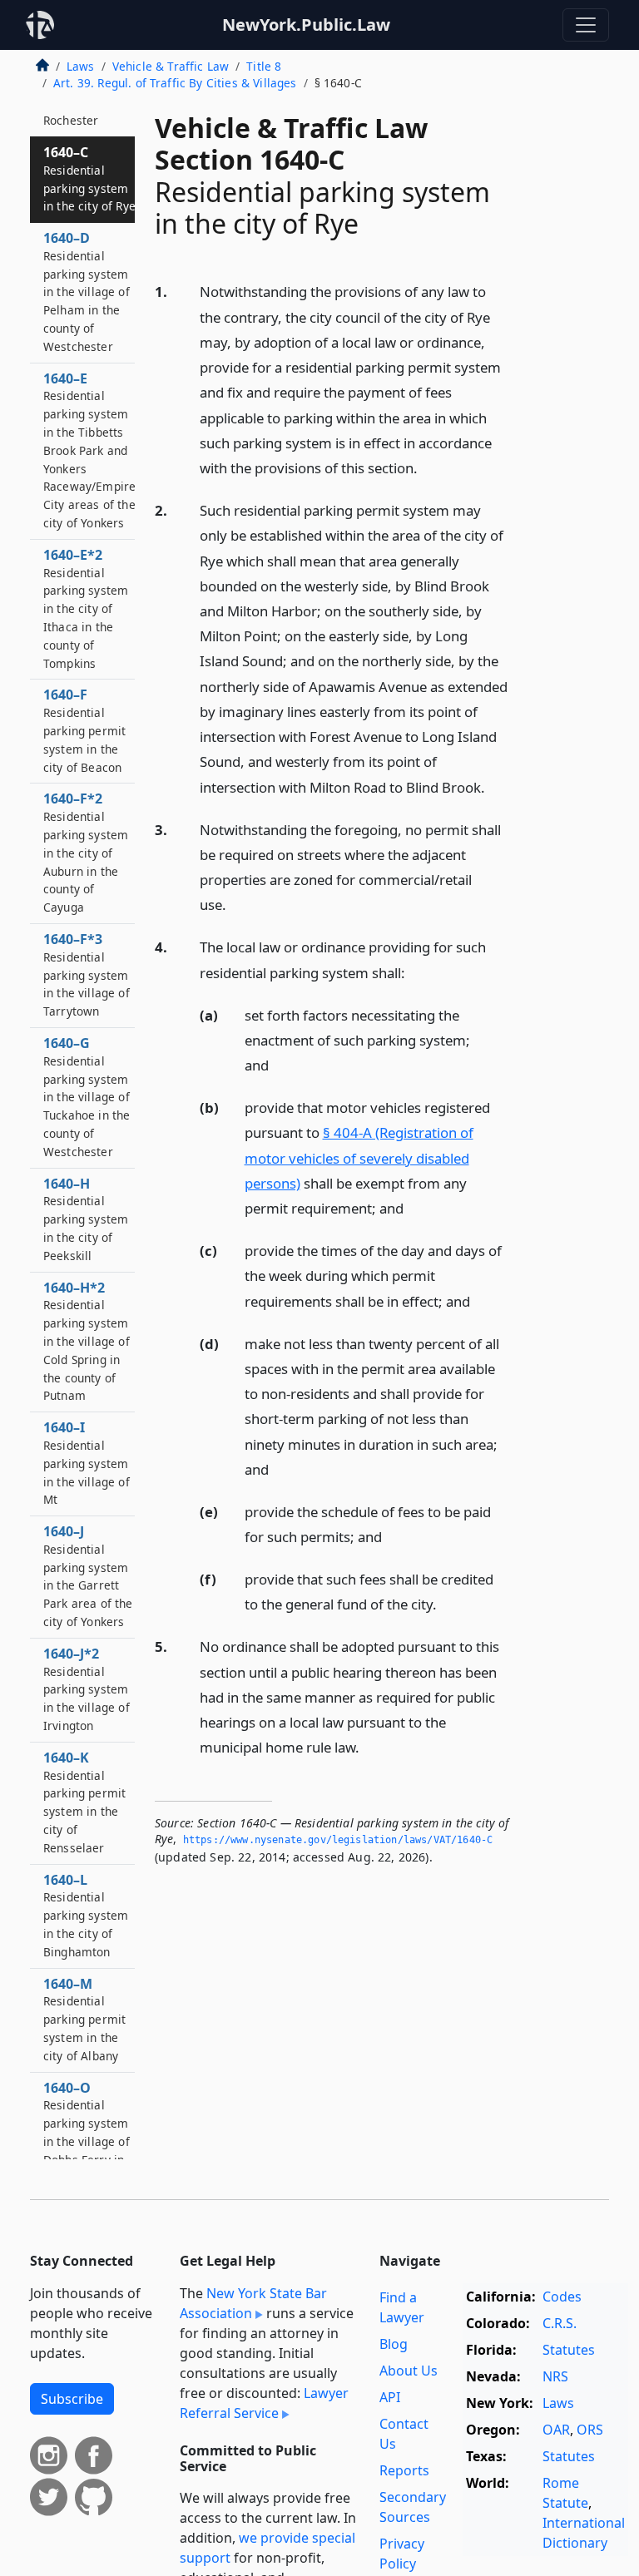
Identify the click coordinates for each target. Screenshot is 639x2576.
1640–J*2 (87, 1689)
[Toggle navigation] (586, 25)
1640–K (84, 1802)
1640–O (87, 2141)
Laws (81, 66)
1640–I (87, 1463)
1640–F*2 (86, 852)
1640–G (87, 1097)
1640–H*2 (87, 1341)
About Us (409, 2371)
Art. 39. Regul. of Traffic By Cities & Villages (175, 83)
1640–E (89, 450)
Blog (394, 2344)
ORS (590, 2430)
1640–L (86, 1915)
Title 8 (264, 66)
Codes (562, 2297)
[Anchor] (427, 467)
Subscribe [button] (72, 2399)
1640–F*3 (87, 974)
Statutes (569, 2350)
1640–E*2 (86, 608)
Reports (404, 2470)
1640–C (89, 178)
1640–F (84, 730)
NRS (555, 2376)
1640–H (86, 1219)
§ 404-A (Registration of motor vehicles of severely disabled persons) (359, 1157)
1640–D (87, 292)
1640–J (88, 1576)
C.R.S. (560, 2323)
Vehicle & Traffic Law (171, 66)
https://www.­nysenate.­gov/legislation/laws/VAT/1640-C (338, 1840)
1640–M (84, 2019)
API (390, 2397)
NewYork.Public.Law (306, 25)
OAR (556, 2430)
